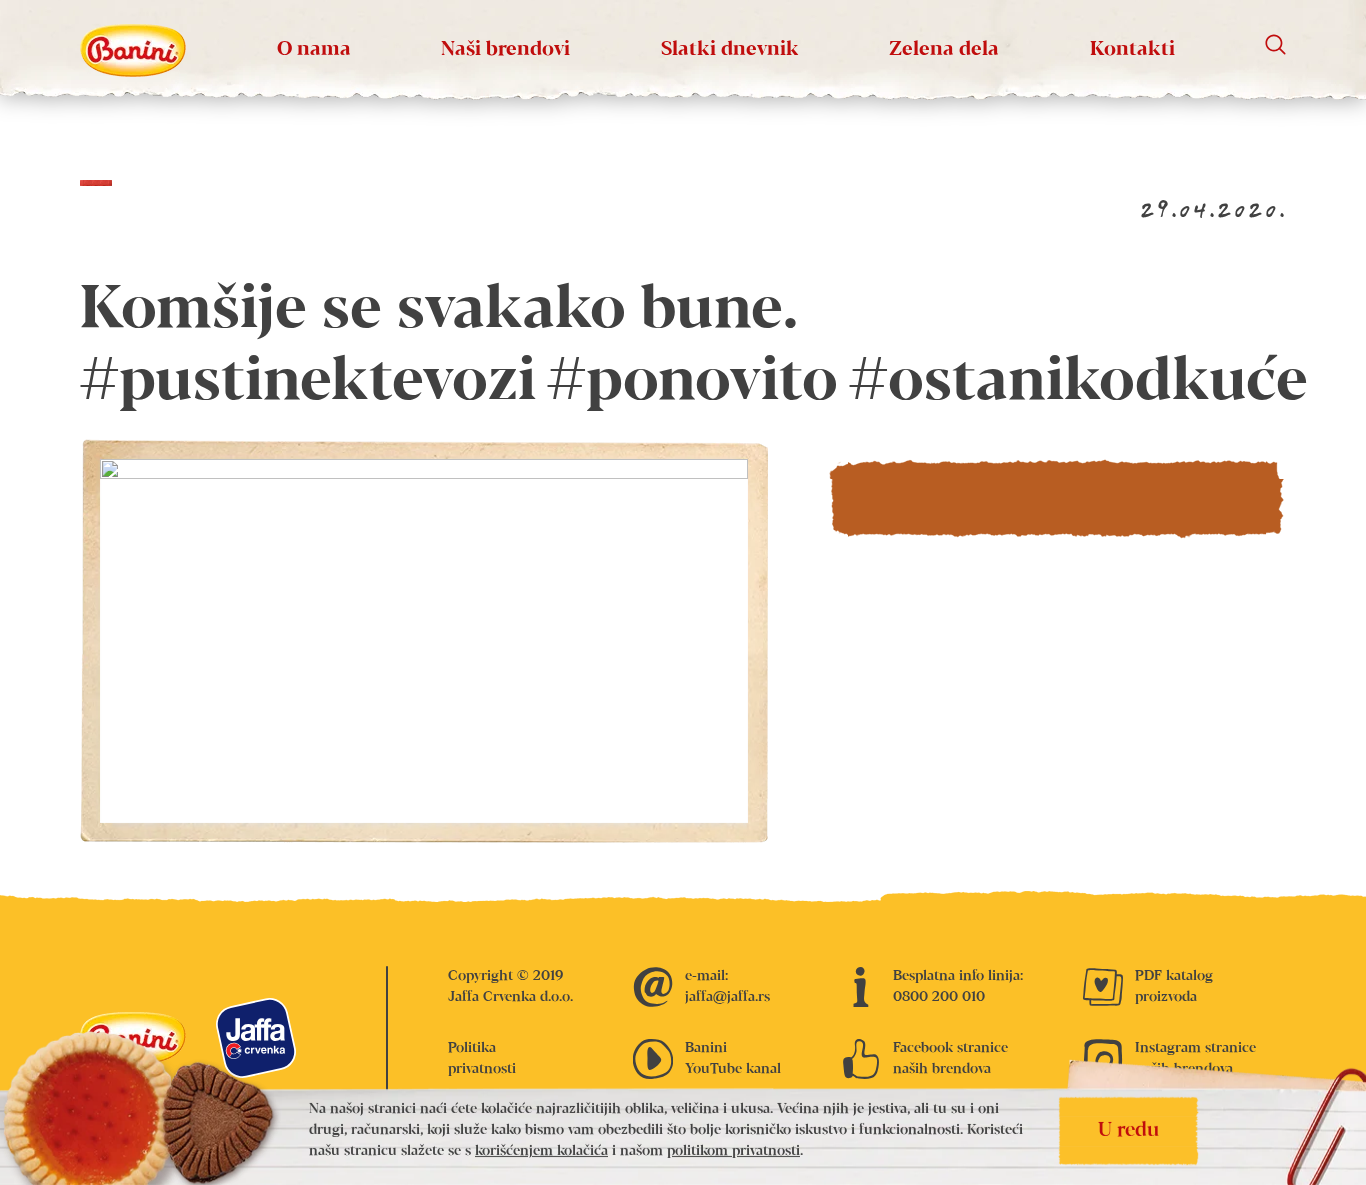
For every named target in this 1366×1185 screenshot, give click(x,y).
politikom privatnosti (733, 1152)
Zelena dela (944, 49)
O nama (314, 49)
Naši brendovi (505, 49)
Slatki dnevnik (730, 49)
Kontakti (1132, 49)
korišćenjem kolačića (541, 1152)
